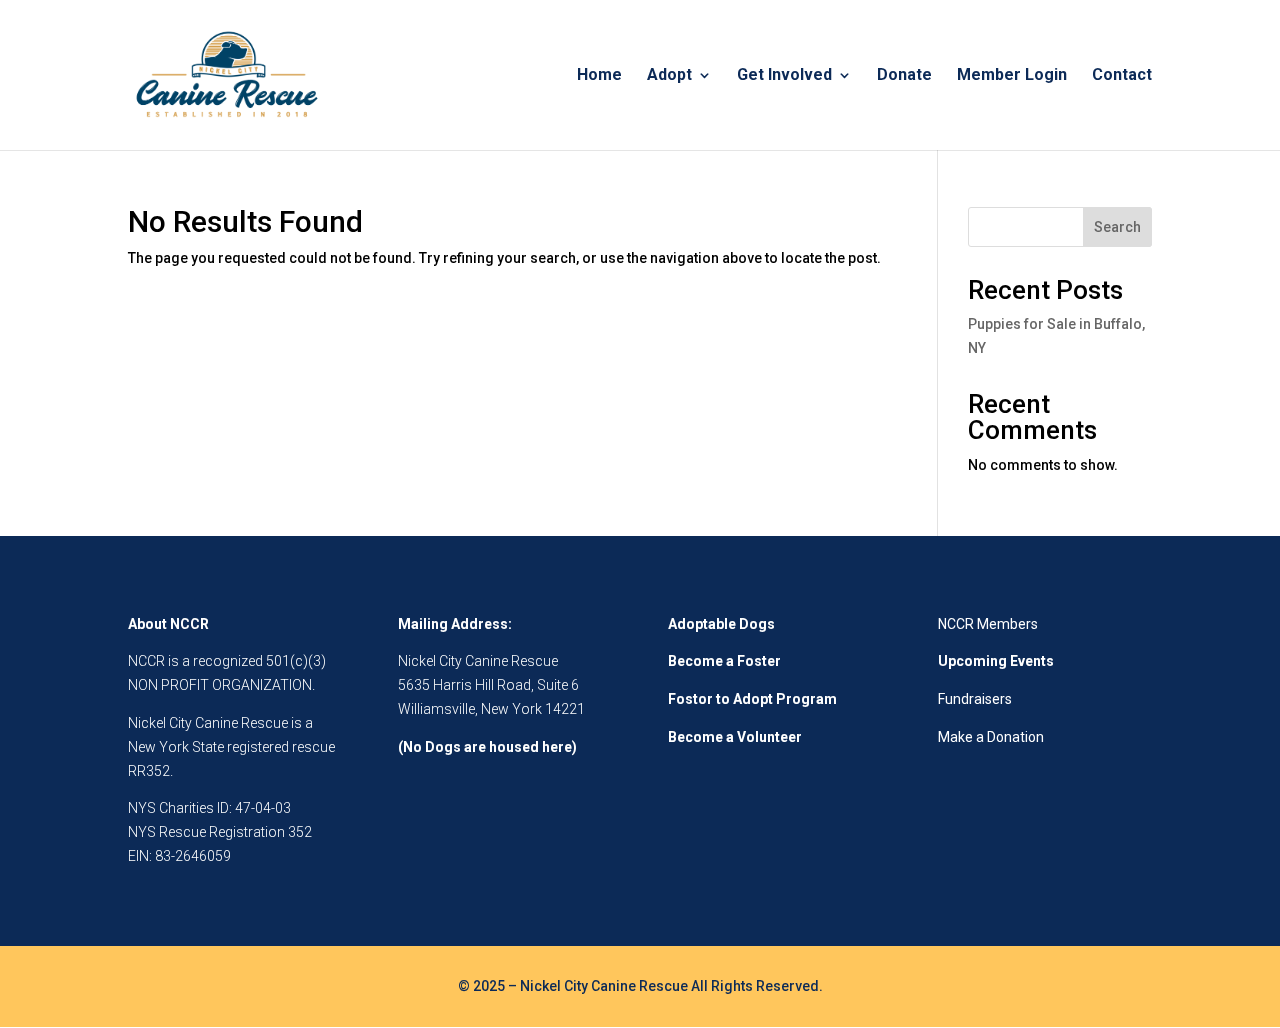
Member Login (1012, 76)
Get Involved (784, 76)
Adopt (669, 76)
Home (599, 76)
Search (1117, 227)
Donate (904, 76)
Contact (1122, 76)
